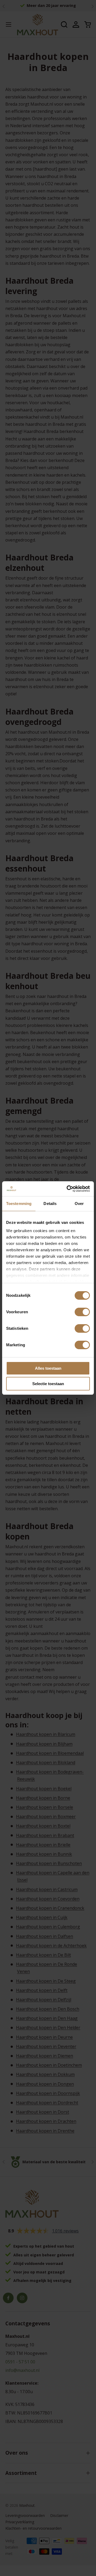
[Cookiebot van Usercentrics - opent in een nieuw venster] (68, 1189)
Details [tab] (50, 1204)
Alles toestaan (48, 1368)
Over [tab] (79, 1204)
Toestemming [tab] (19, 1204)
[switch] (82, 1312)
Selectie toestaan (48, 1384)
